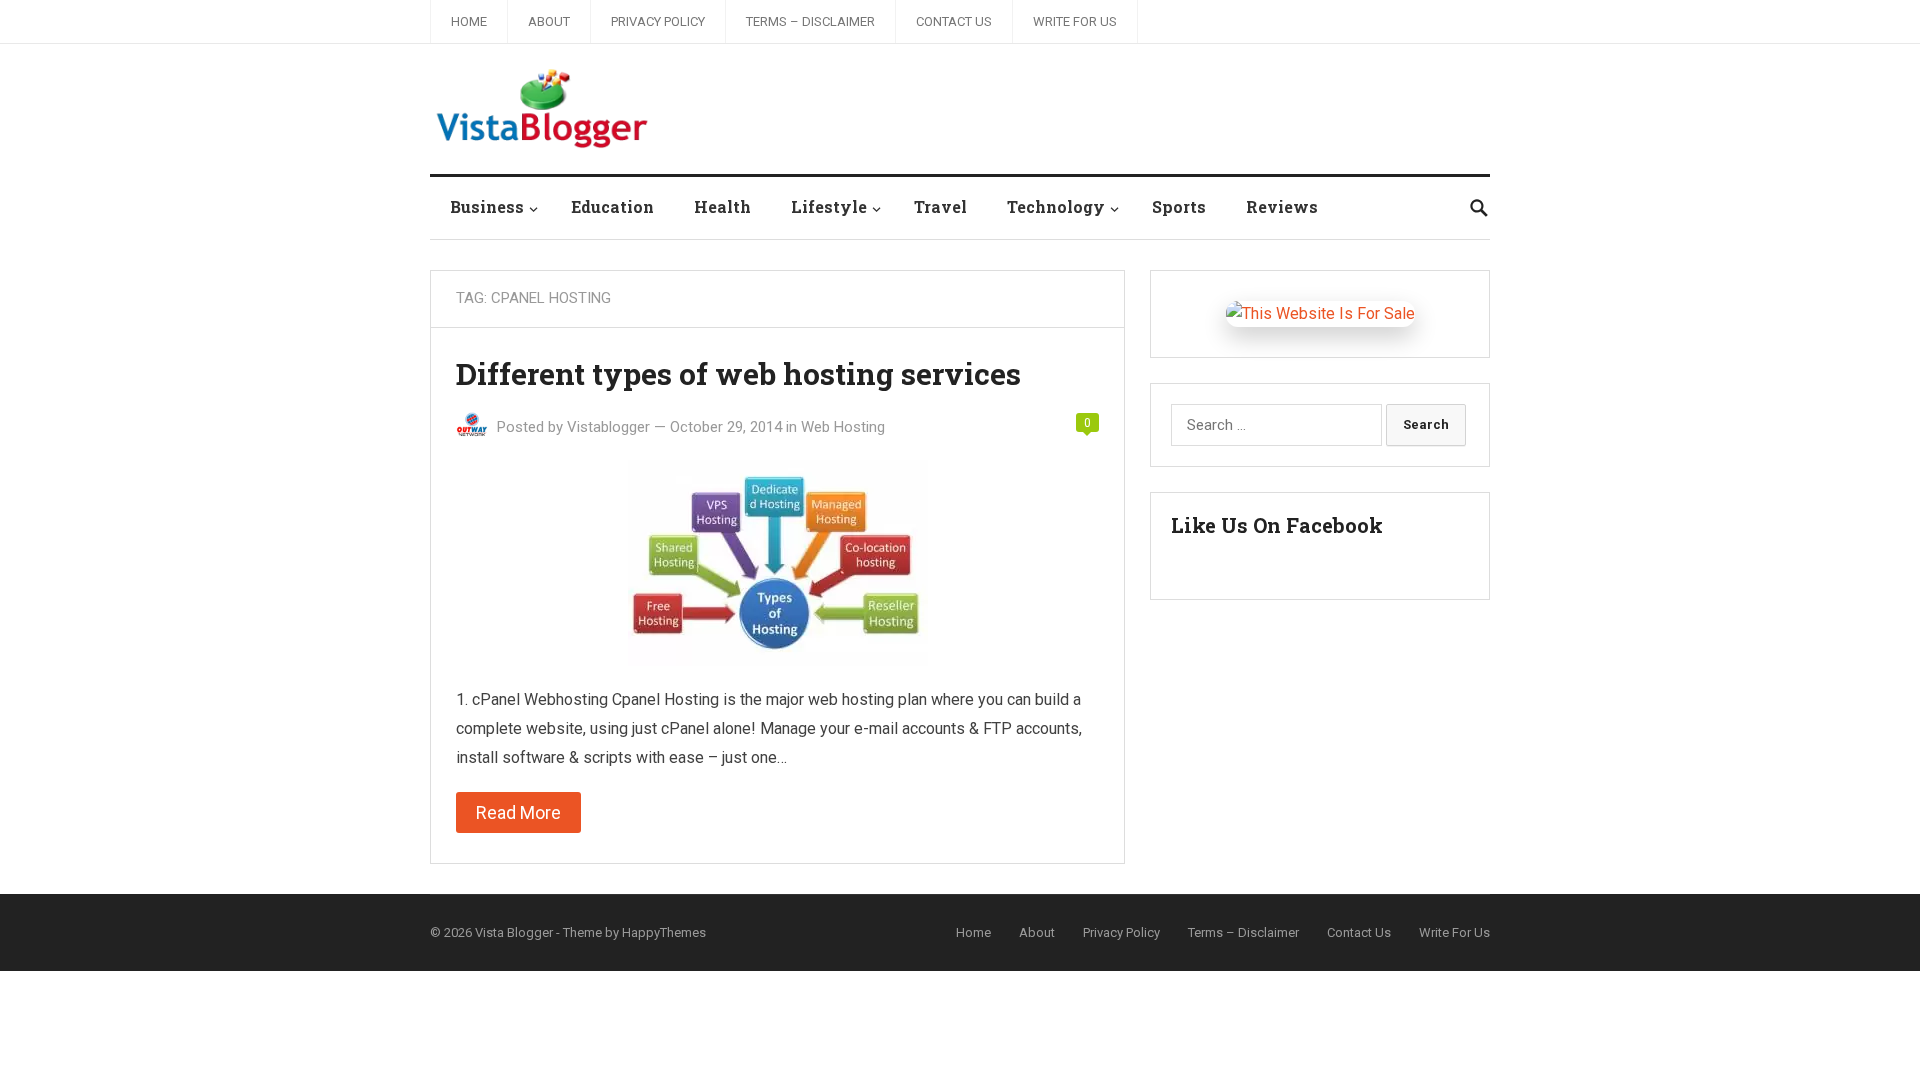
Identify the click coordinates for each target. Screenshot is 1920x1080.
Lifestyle (829, 206)
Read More (518, 812)
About (549, 21)
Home (469, 21)
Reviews (1282, 206)
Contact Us (954, 21)
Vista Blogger (514, 932)
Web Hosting (843, 427)
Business (487, 206)
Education (612, 206)
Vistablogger (608, 427)
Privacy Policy (658, 21)
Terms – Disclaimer (810, 21)
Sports (1179, 206)
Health (722, 206)
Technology (1056, 206)
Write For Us (1075, 21)
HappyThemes (664, 932)
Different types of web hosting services (738, 373)
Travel (940, 206)
